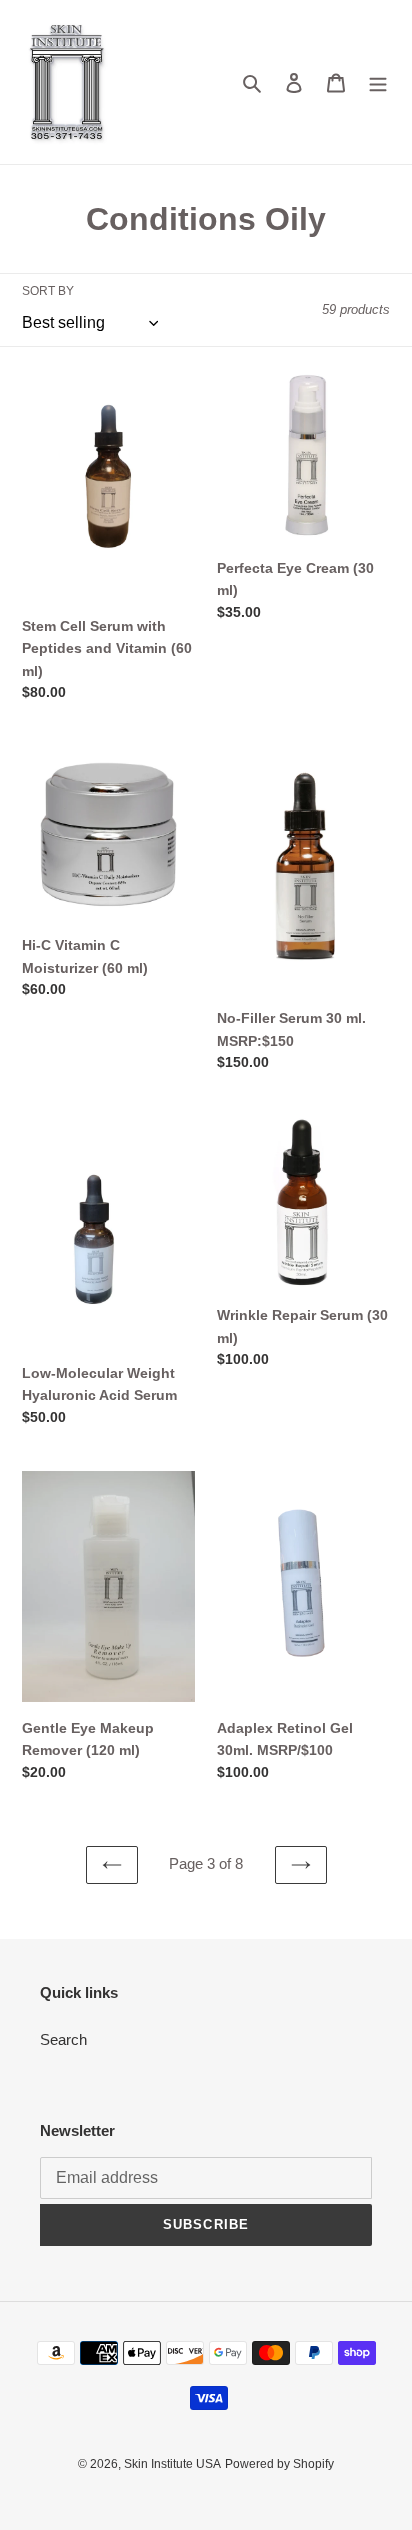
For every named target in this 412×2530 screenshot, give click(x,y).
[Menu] (378, 82)
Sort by (48, 291)
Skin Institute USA (172, 2464)
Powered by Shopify (279, 2464)
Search (63, 2039)
